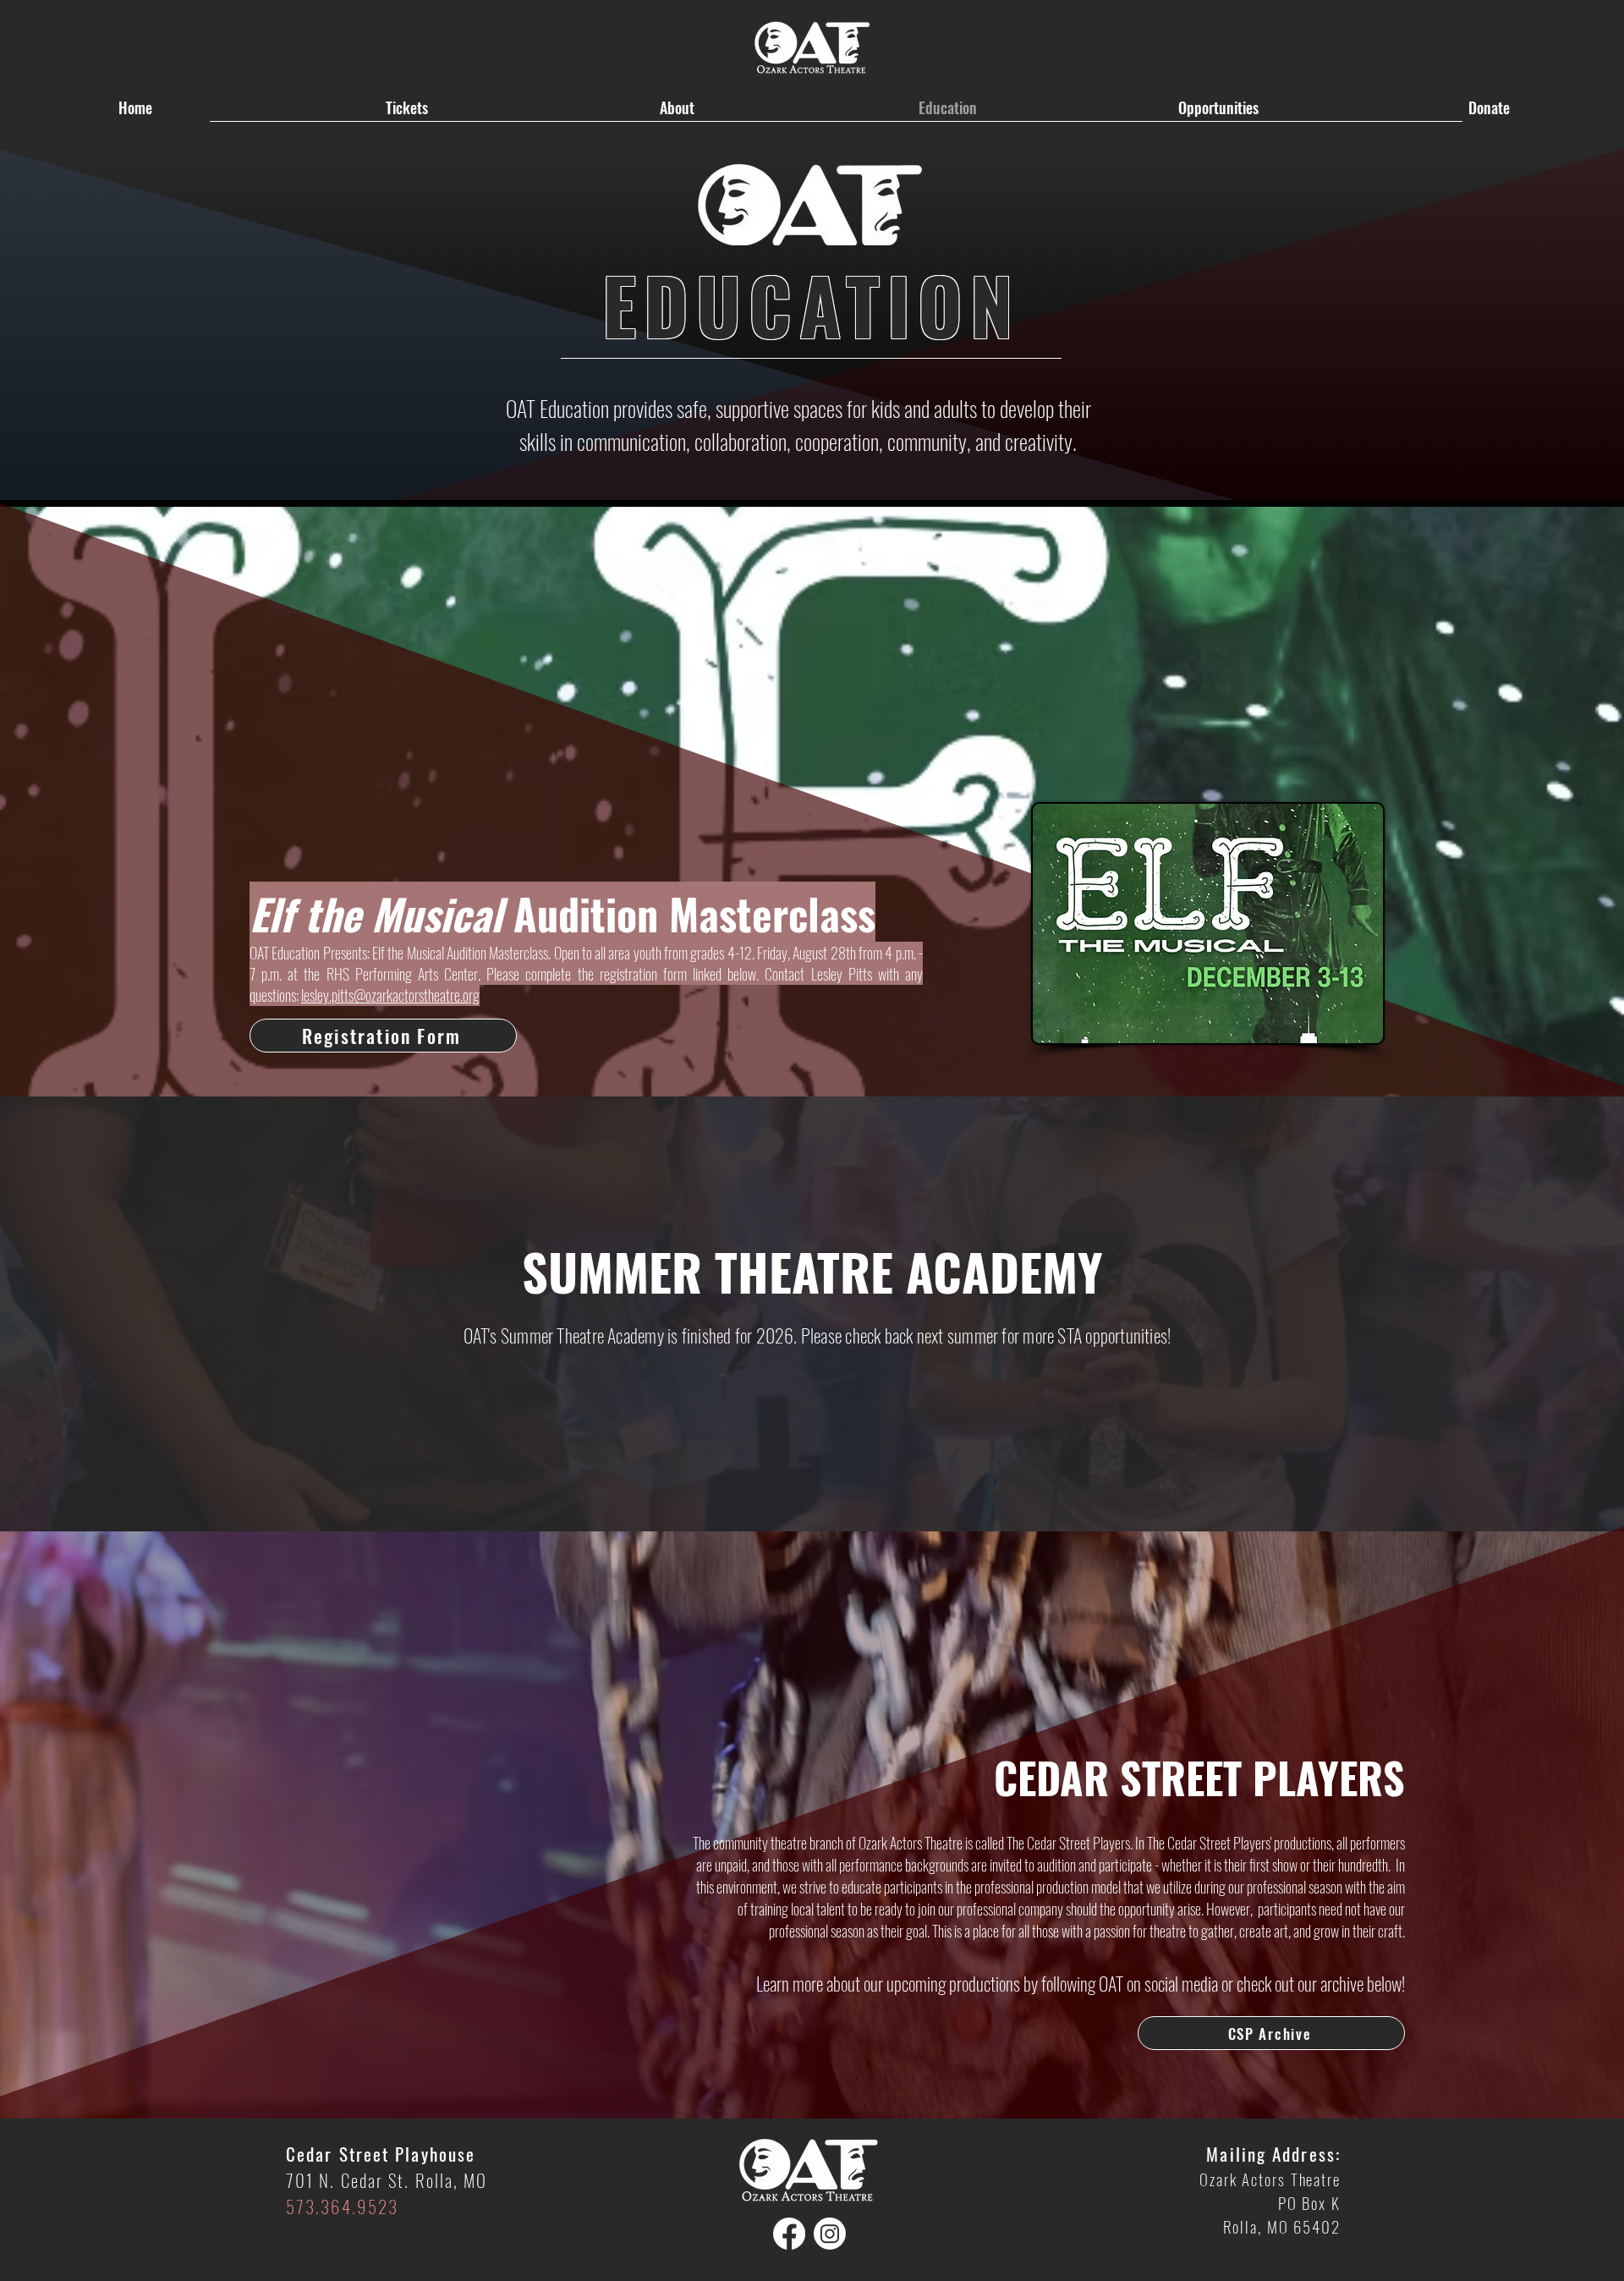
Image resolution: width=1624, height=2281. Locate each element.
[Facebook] (789, 2234)
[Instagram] (830, 2234)
